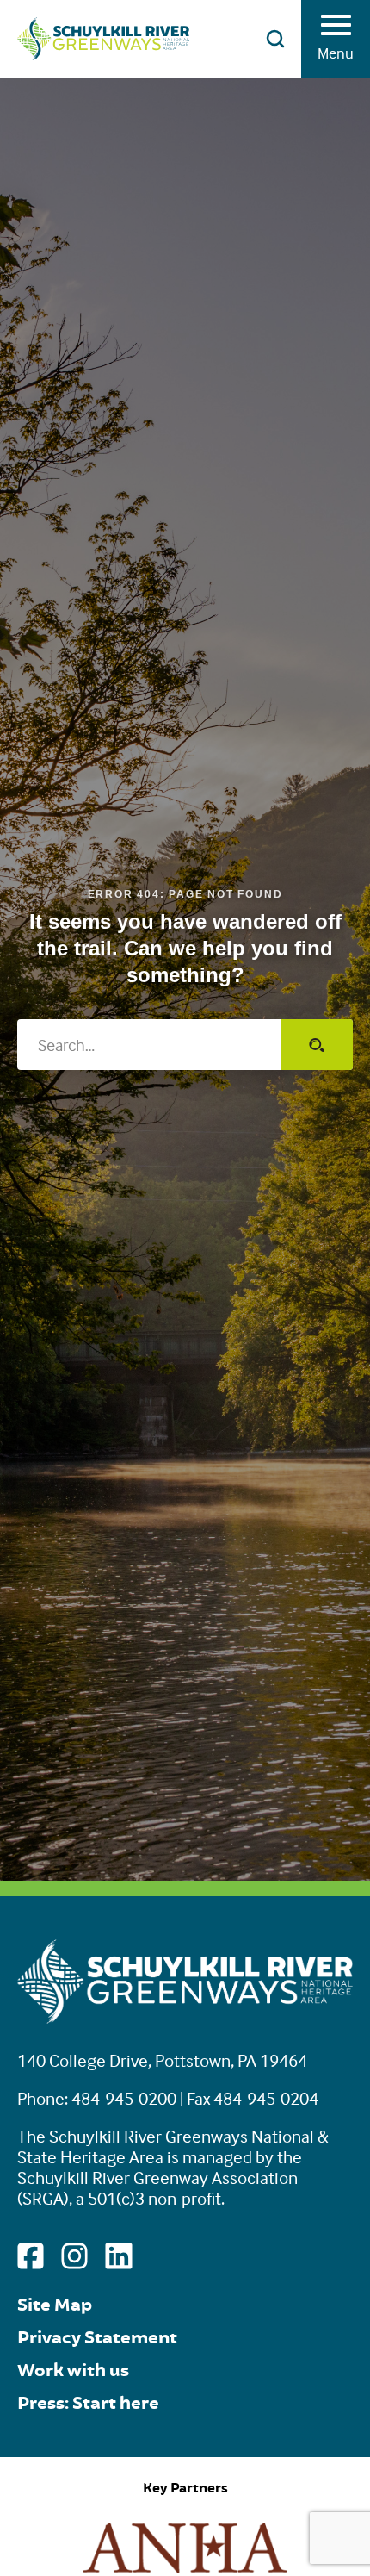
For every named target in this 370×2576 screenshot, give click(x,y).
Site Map (55, 2305)
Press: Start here (88, 2403)
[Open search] (275, 39)
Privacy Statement (97, 2338)
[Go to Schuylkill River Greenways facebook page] (31, 2256)
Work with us (73, 2371)
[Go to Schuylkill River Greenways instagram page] (74, 2256)
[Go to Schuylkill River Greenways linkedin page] (118, 2256)
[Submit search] (317, 1045)
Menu (336, 53)
